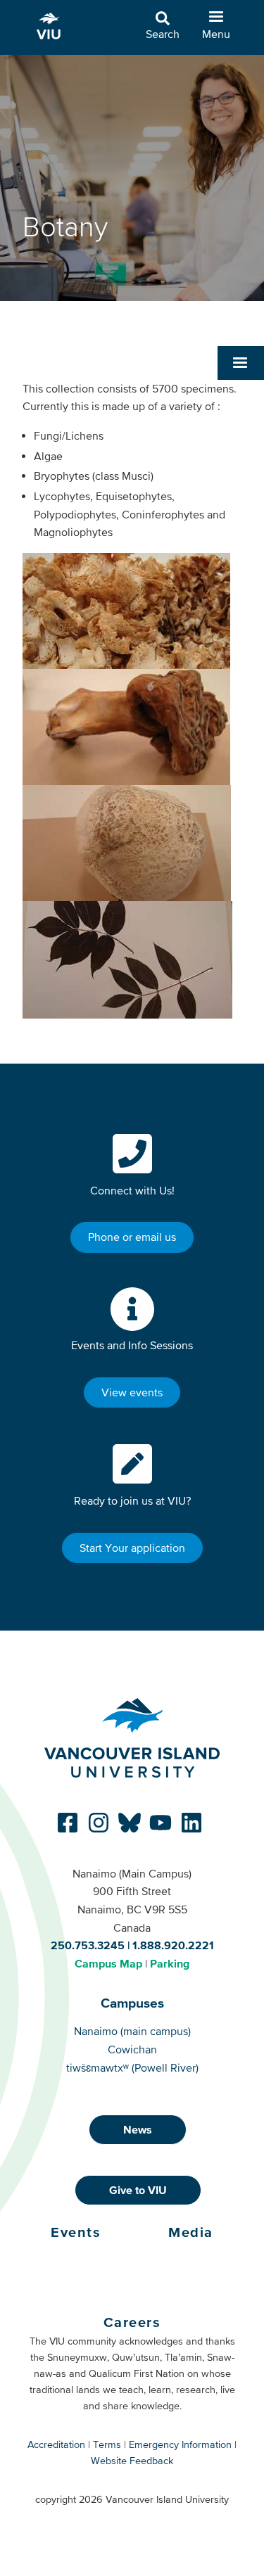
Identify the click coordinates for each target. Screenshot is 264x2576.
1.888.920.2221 (173, 1945)
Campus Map (108, 1963)
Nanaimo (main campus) (132, 2031)
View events (132, 1392)
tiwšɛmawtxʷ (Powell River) (132, 2067)
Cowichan (132, 2049)
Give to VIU (138, 2190)
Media (191, 2232)
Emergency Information (180, 2444)
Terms (107, 2444)
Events (76, 2232)
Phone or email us (132, 1237)
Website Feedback (132, 2461)
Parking (170, 1963)
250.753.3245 (88, 1945)
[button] (241, 363)
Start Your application (132, 1548)
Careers (132, 2322)
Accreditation (56, 2444)
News (138, 2129)
